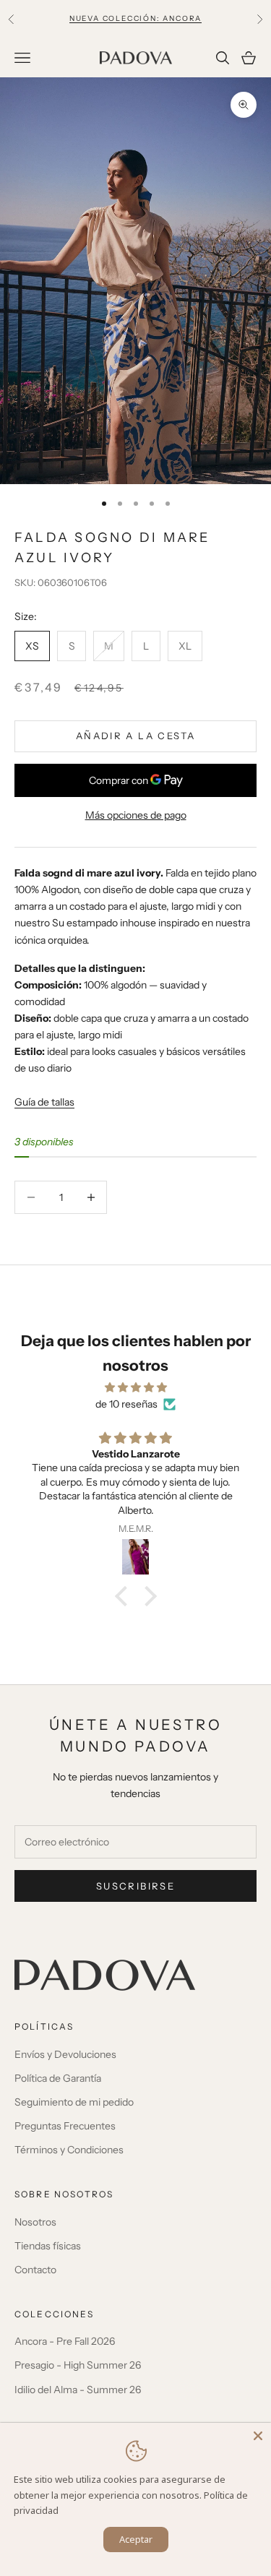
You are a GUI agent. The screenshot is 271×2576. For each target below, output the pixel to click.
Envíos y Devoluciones (65, 2054)
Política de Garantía (58, 2078)
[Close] (258, 2436)
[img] (135, 1387)
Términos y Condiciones (69, 2150)
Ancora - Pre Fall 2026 (65, 2341)
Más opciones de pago (136, 815)
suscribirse (135, 1886)
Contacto (35, 2270)
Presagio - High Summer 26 (78, 2365)
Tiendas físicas (48, 2246)
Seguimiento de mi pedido (74, 2102)
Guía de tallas (44, 1102)
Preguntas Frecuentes (65, 2126)
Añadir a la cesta (135, 736)
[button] (124, 1596)
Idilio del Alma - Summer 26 (78, 2390)
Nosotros (35, 2222)
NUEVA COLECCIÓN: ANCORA (135, 18)
